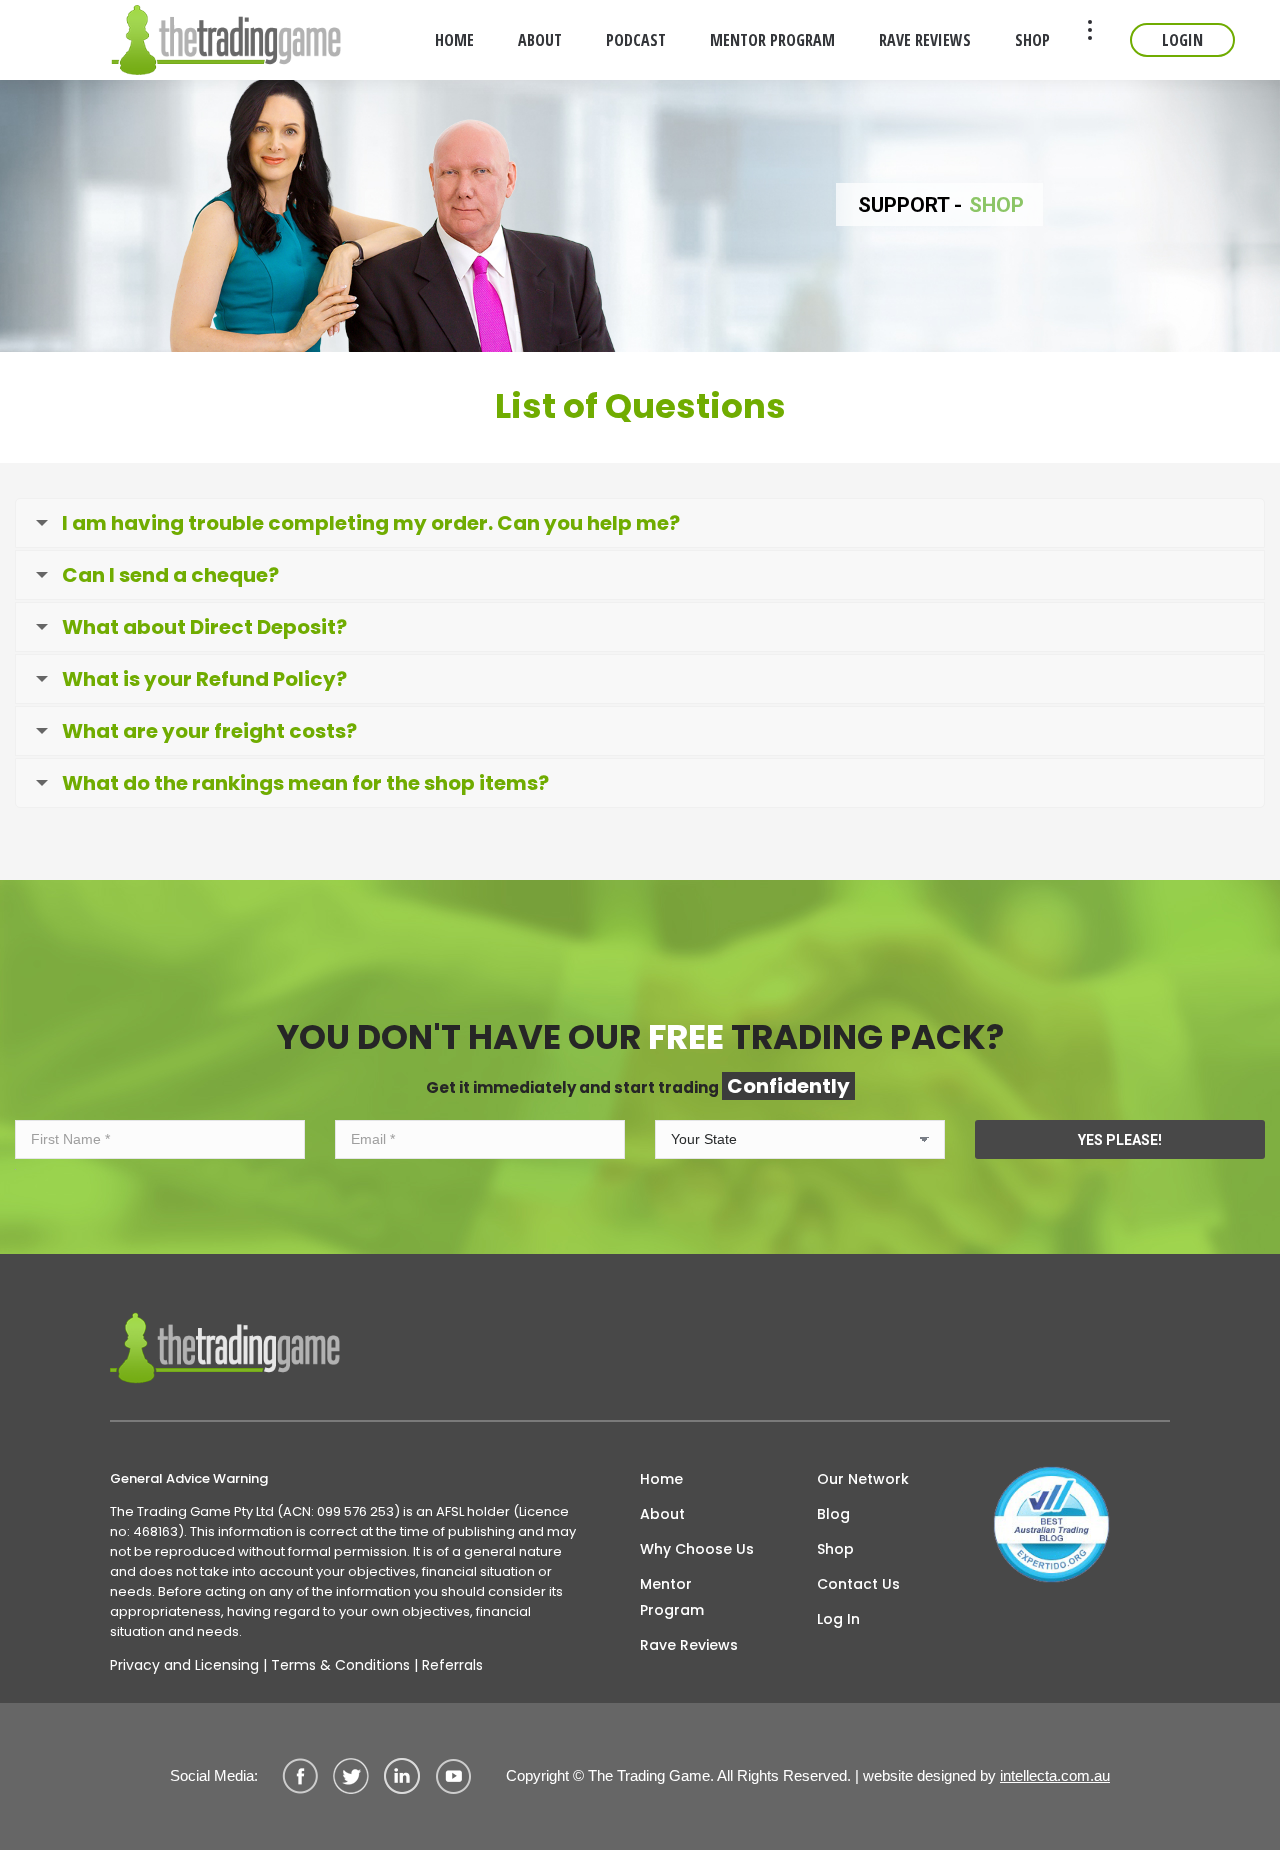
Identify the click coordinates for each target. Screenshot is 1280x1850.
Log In (838, 1619)
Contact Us (858, 1584)
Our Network (863, 1479)
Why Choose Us (697, 1549)
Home (661, 1479)
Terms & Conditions (340, 1665)
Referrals (452, 1665)
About (662, 1514)
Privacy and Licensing (184, 1665)
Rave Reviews (689, 1645)
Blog (833, 1514)
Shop (835, 1549)
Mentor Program (672, 1597)
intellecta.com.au (1055, 1775)
